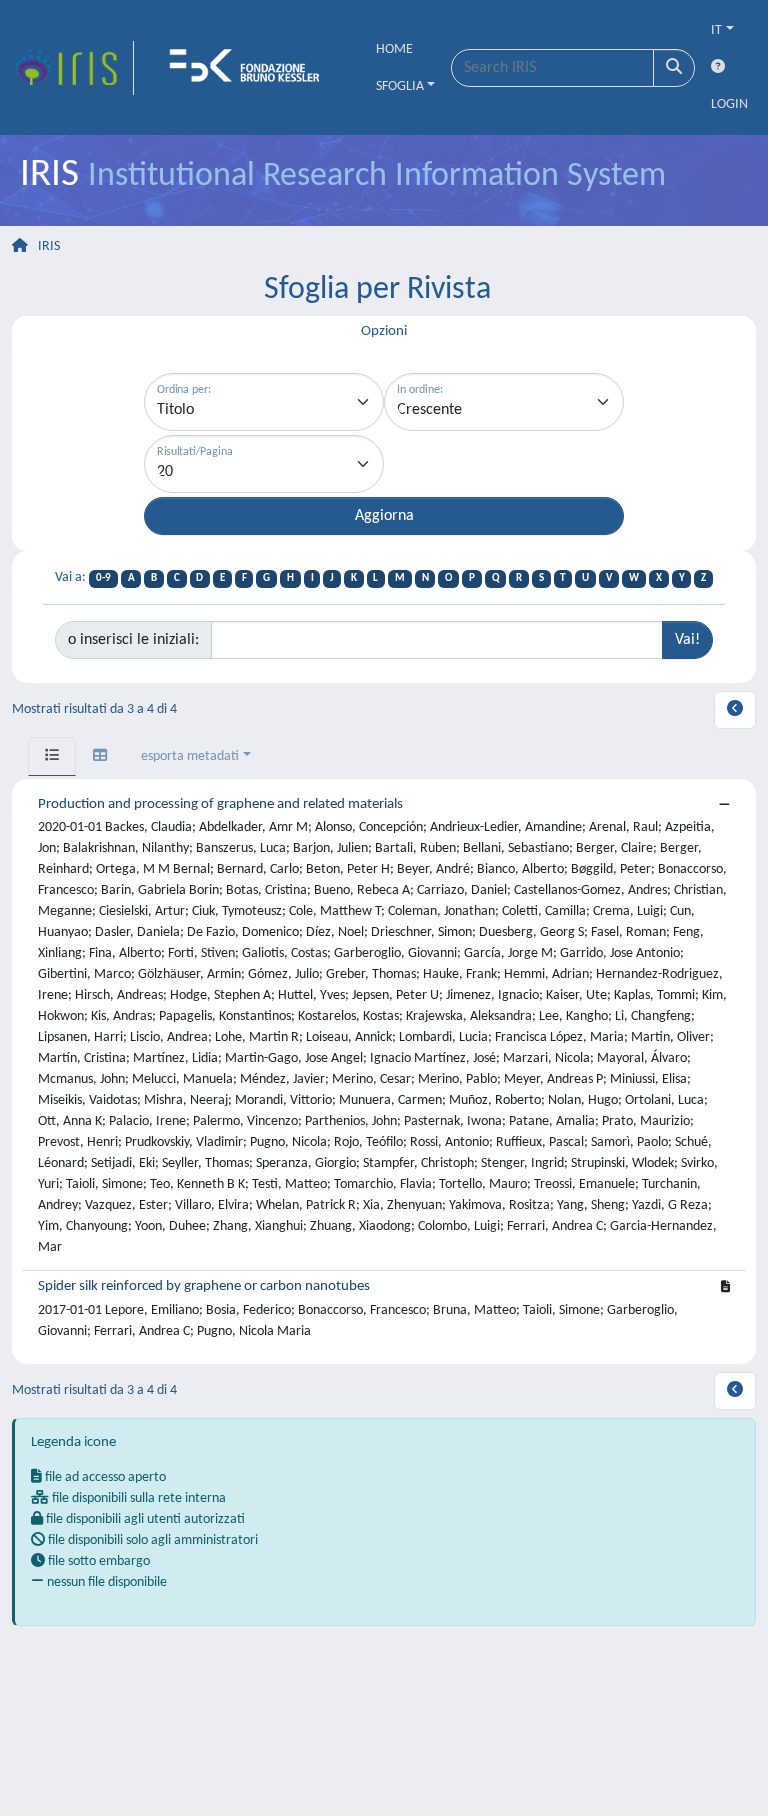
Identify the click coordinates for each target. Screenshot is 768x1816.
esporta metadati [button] (190, 756)
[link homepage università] (251, 68)
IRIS (49, 246)
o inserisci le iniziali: (133, 640)
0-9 (103, 578)
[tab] (52, 756)
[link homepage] (73, 68)
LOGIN (729, 104)
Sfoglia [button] (400, 86)
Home (394, 49)
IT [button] (716, 30)
